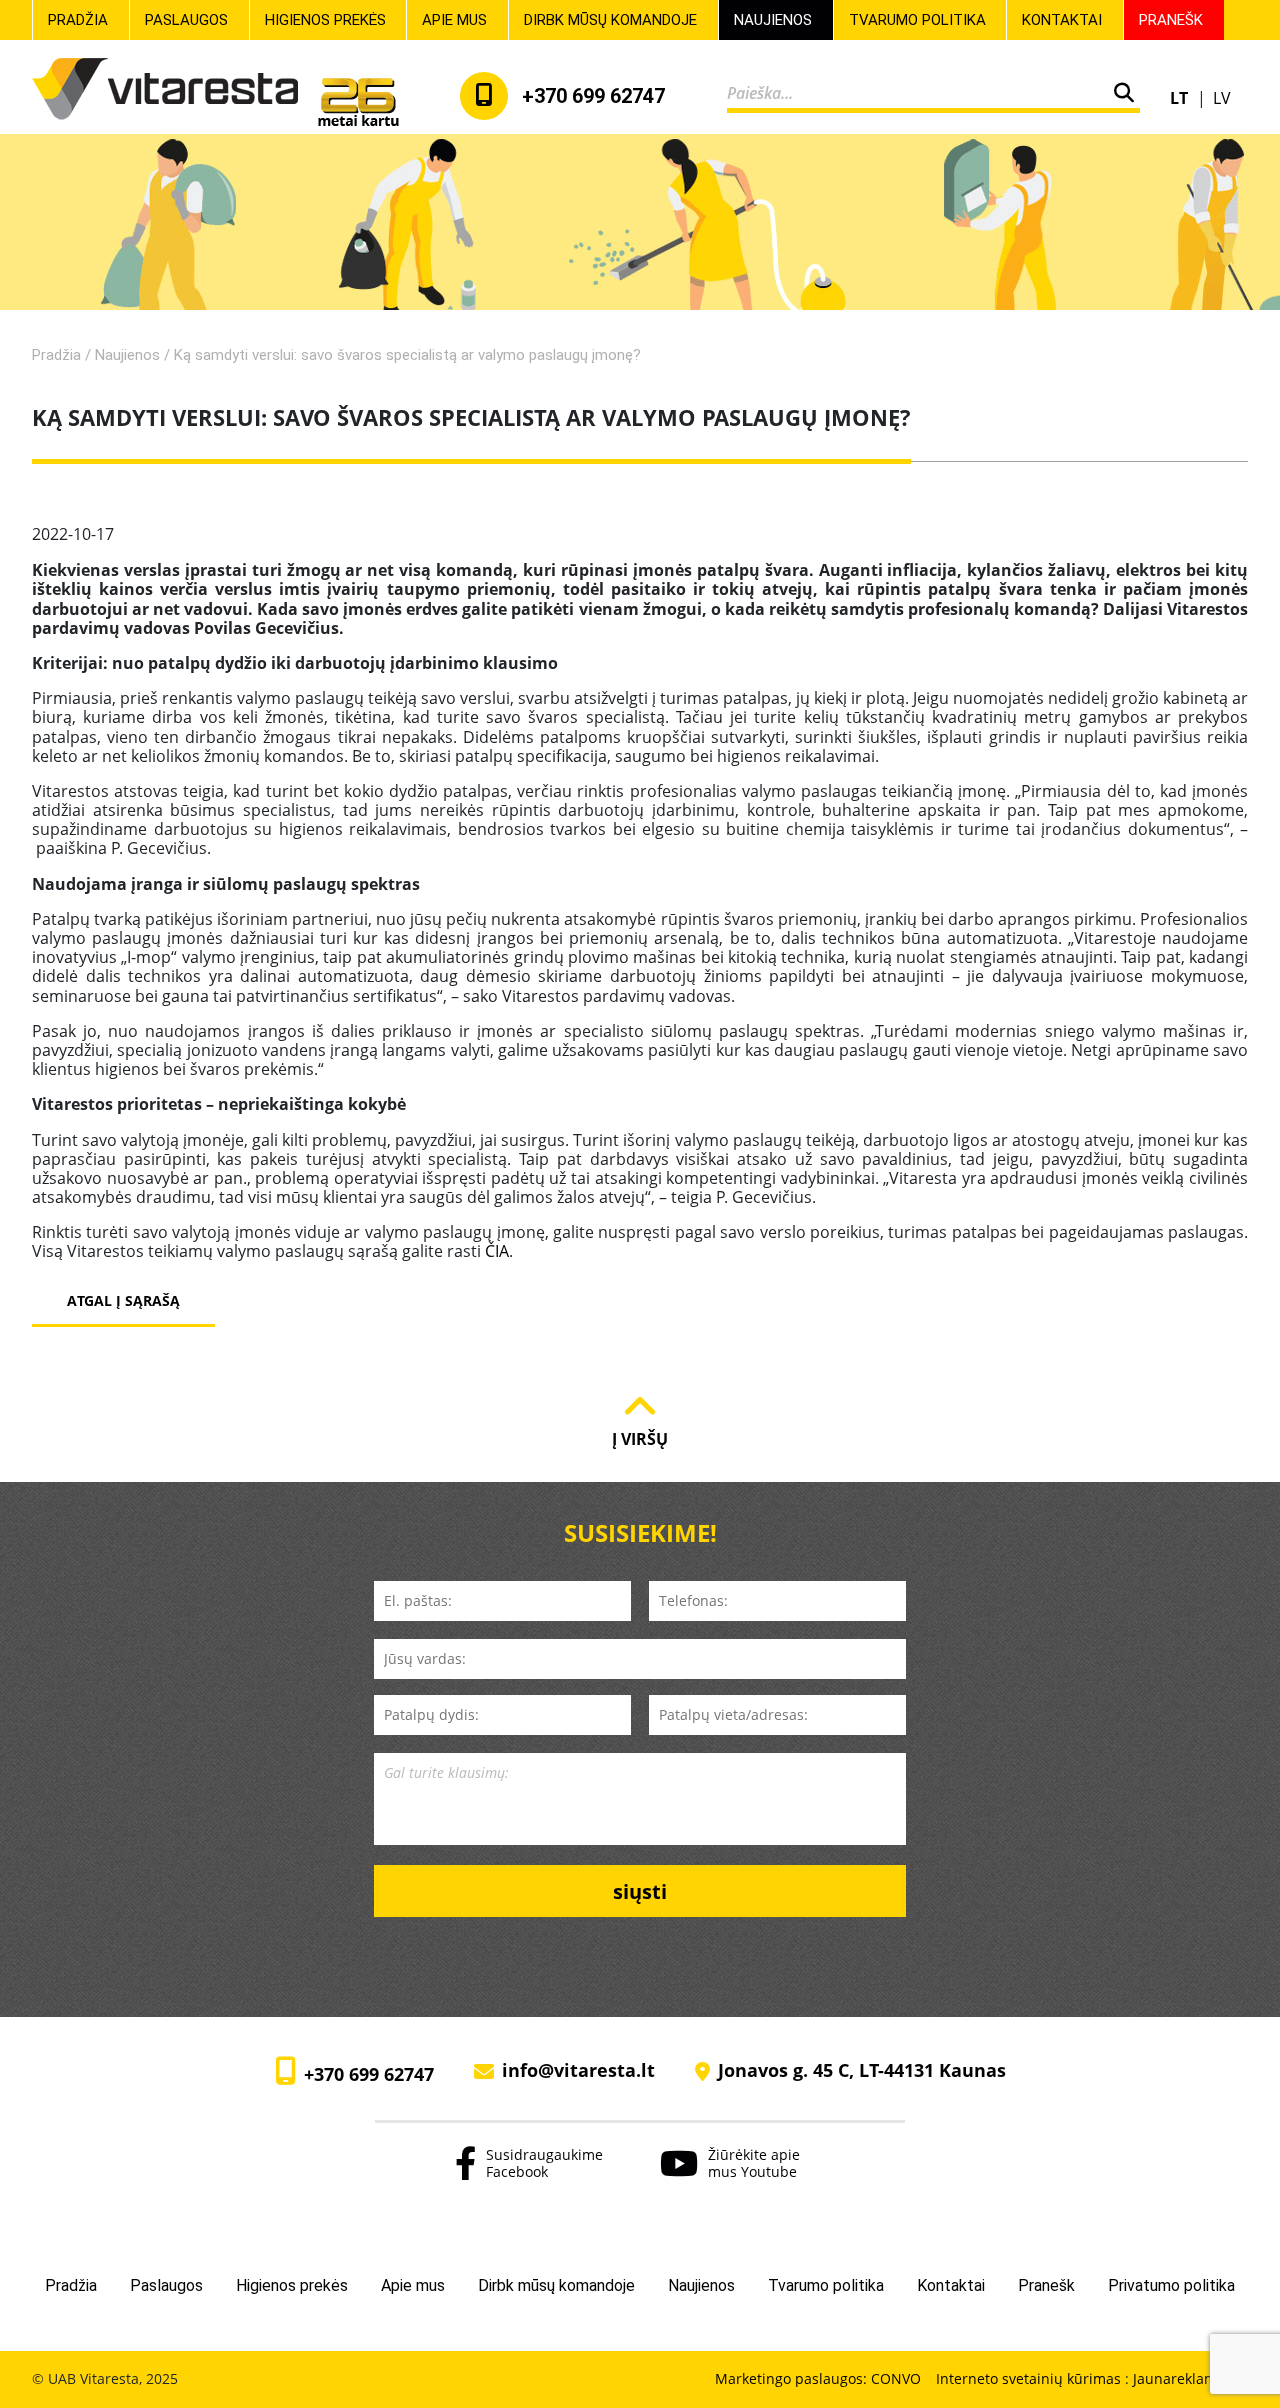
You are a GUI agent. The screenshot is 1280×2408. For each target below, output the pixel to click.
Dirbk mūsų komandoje (610, 20)
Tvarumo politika (917, 20)
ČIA (497, 1251)
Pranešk (1171, 20)
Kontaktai (1062, 20)
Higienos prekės (325, 20)
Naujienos (773, 20)
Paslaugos (186, 20)
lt (1181, 98)
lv (1222, 98)
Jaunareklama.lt (1185, 2378)
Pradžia (78, 20)
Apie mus (454, 20)
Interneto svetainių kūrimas (1030, 2378)
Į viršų (640, 1438)
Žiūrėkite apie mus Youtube (754, 2163)
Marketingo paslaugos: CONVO (818, 2379)
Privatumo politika (1171, 2285)
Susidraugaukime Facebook (544, 2163)
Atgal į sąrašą (123, 1300)
